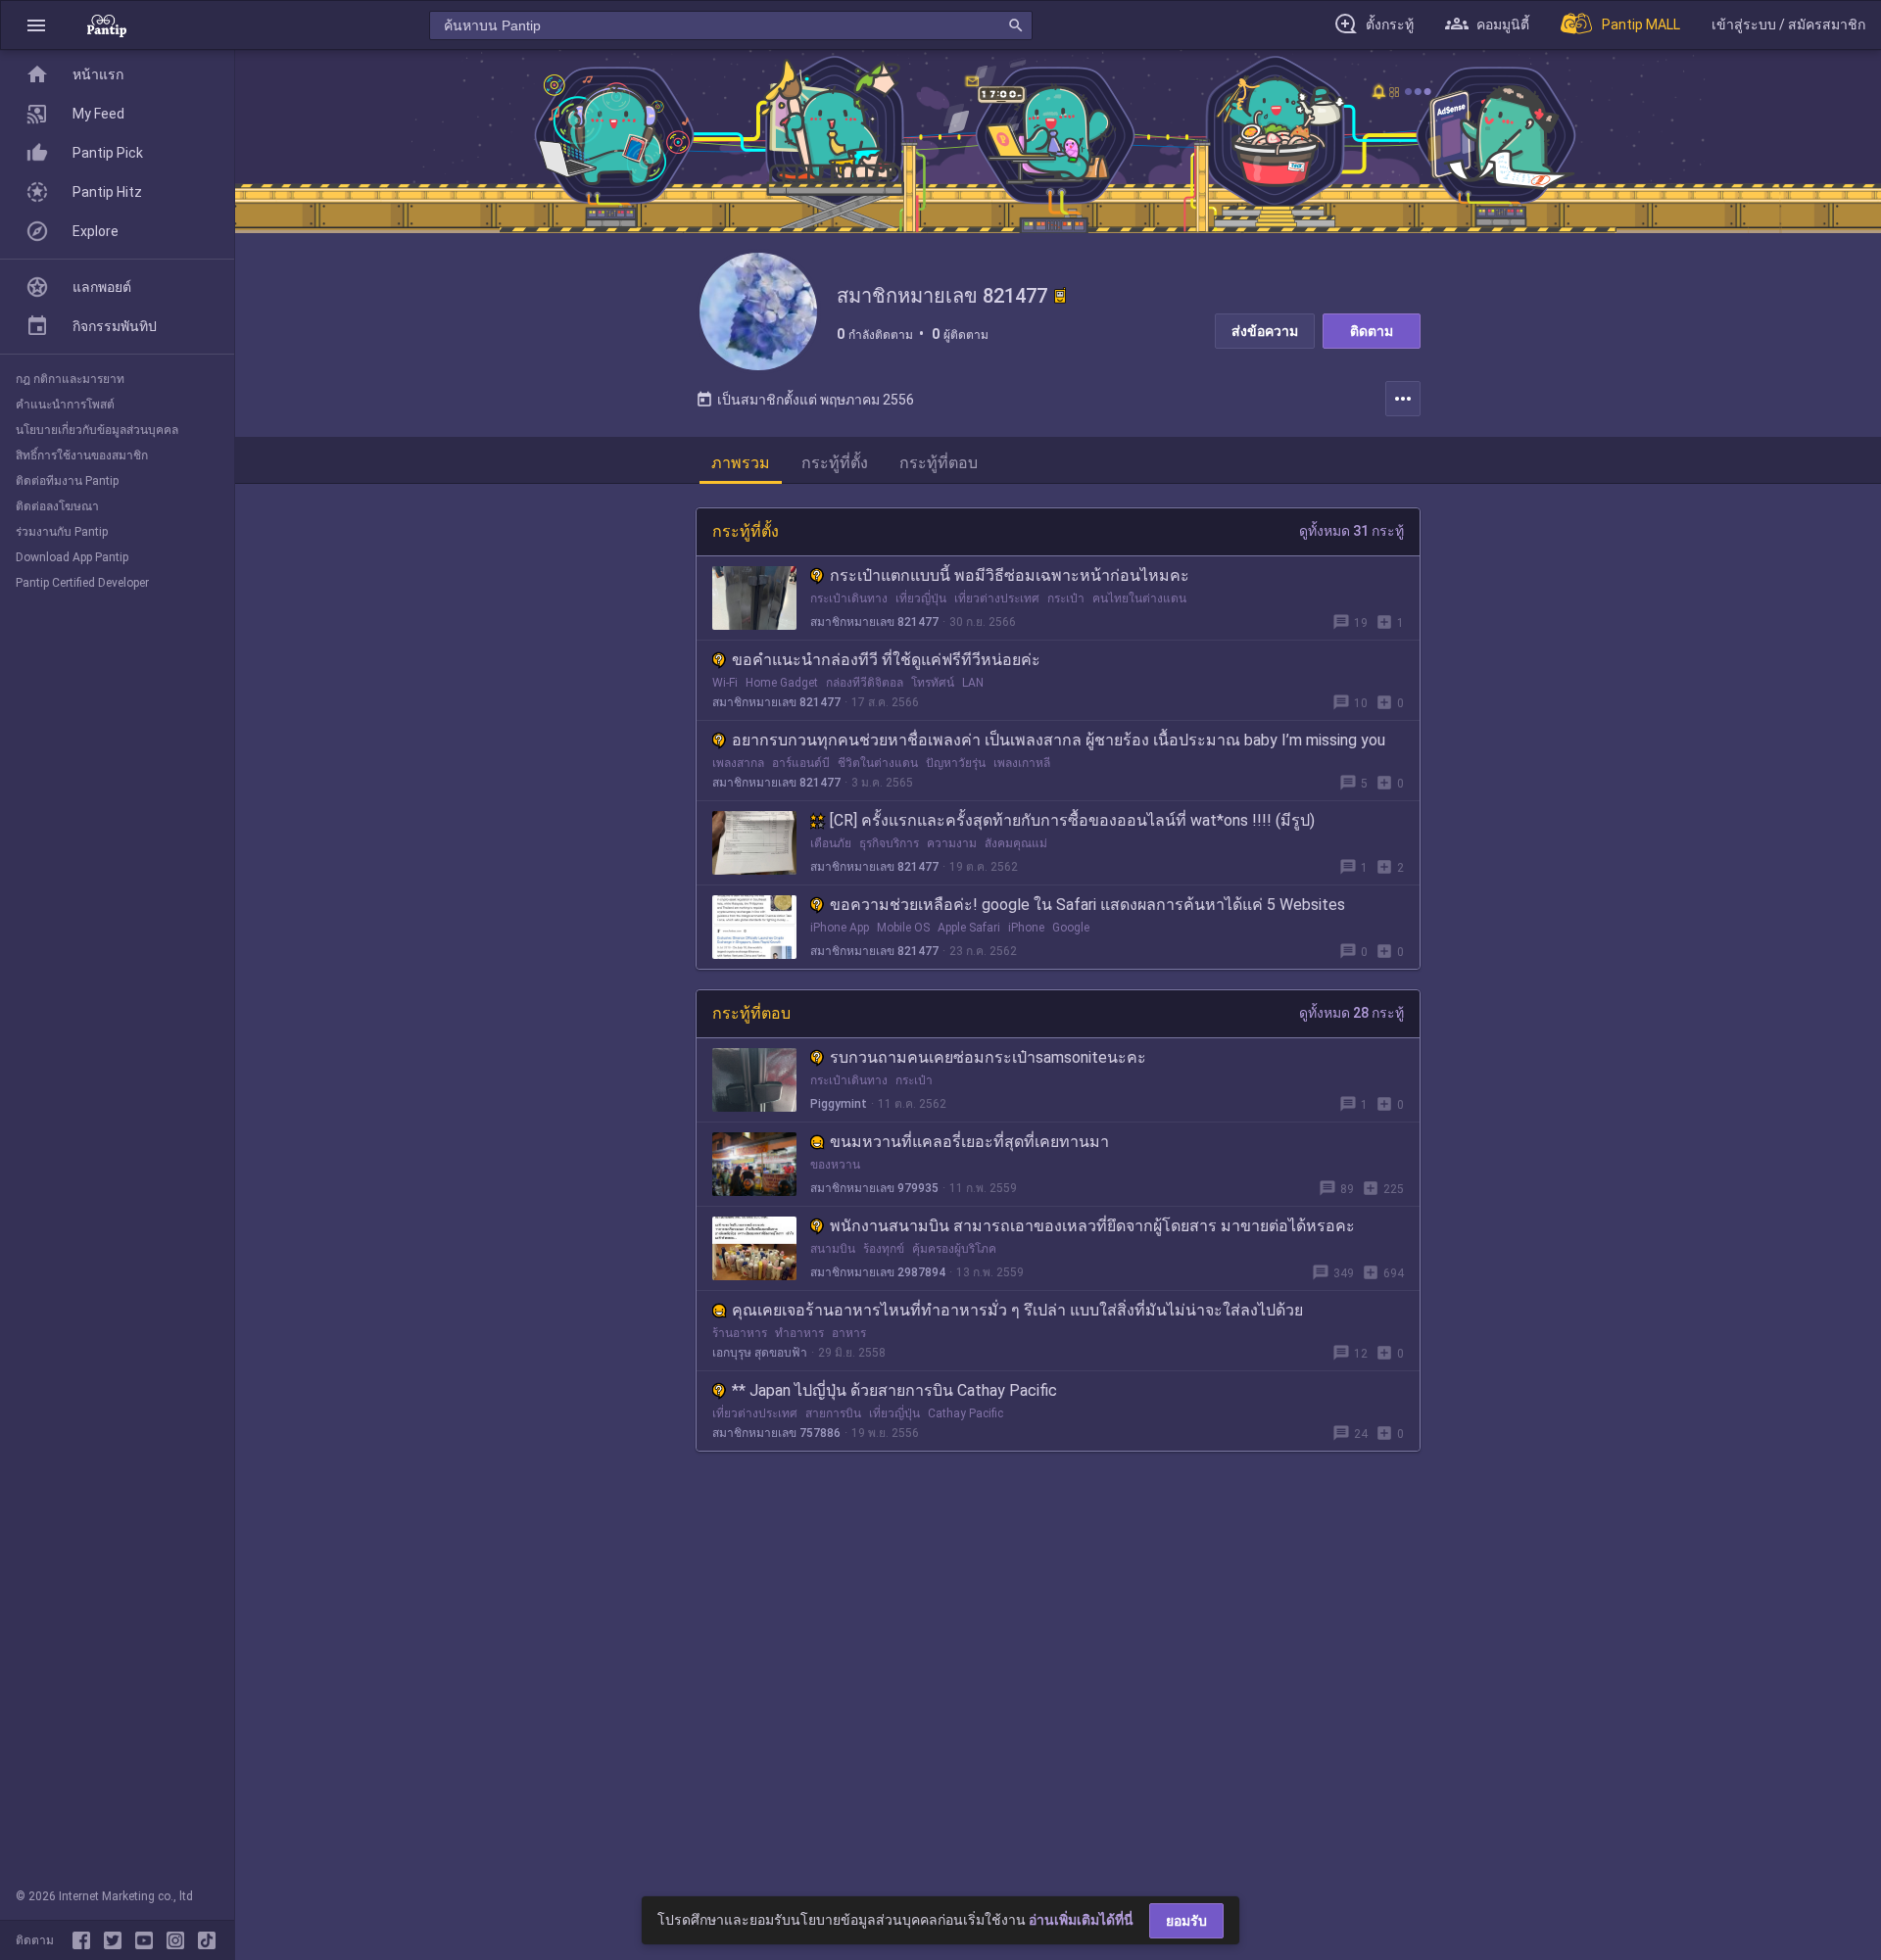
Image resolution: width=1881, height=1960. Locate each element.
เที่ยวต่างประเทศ (997, 598)
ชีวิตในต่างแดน (878, 763)
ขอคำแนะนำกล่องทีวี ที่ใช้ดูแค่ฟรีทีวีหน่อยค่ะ (886, 660)
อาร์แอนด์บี (801, 763)
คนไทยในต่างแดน (1139, 598)
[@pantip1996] (207, 1940)
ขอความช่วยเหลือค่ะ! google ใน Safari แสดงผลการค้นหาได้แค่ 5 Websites (1087, 905)
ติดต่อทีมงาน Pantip (67, 481)
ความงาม (952, 843)
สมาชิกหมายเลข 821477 (874, 622)
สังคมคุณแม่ (1016, 843)
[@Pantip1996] (117, 1940)
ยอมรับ (1186, 1921)
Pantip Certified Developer (82, 583)
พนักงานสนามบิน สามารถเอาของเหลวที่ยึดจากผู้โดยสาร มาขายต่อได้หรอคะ (1092, 1226)
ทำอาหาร (799, 1333)
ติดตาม (1372, 331)
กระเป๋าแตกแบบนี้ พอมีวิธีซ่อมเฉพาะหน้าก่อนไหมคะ (1010, 575)
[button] (36, 25)
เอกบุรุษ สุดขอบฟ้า (760, 1353)
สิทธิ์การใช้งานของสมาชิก (82, 455)
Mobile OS (903, 928)
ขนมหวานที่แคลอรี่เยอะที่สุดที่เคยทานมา (969, 1142)
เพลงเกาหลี (1022, 763)
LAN (973, 683)
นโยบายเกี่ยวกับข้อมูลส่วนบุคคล (97, 430)
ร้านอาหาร (740, 1333)
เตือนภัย (831, 843)
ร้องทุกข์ (884, 1249)
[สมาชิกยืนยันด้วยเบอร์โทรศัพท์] (1060, 296)
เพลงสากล (738, 763)
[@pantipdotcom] (179, 1940)
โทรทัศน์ (933, 683)
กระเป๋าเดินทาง (849, 598)
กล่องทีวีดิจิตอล (865, 683)
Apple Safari (969, 928)
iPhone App (840, 928)
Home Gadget (782, 683)
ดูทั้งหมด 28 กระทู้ (1351, 1013)
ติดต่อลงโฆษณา (57, 506)
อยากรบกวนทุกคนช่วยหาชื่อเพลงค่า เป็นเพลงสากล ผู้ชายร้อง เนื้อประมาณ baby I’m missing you (1059, 740)
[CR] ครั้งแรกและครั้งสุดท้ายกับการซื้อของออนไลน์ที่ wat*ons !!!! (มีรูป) (1072, 820)
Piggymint (839, 1104)
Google (1071, 928)
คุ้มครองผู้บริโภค (954, 1249)
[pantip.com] (107, 25)
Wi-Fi (725, 683)
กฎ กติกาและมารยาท (70, 379)
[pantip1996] (148, 1940)
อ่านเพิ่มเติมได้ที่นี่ (1081, 1920)
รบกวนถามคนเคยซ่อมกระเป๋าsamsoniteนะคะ (988, 1057)
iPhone (1026, 928)
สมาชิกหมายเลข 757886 (776, 1433)
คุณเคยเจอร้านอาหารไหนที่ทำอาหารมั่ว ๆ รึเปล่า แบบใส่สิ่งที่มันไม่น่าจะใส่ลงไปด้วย (1017, 1310)
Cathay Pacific (965, 1413)
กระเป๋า (1066, 598)
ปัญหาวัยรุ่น (956, 763)
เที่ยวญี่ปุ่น (921, 598)
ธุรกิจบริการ (889, 843)
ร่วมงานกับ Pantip (62, 532)
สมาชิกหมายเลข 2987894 (878, 1272)
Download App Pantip (72, 557)
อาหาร (849, 1333)
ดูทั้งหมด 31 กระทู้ (1351, 531)
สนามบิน (833, 1249)
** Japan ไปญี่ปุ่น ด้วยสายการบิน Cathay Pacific (894, 1390)
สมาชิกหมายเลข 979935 (874, 1188)
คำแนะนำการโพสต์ (65, 405)
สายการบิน (833, 1413)
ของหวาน (835, 1165)
